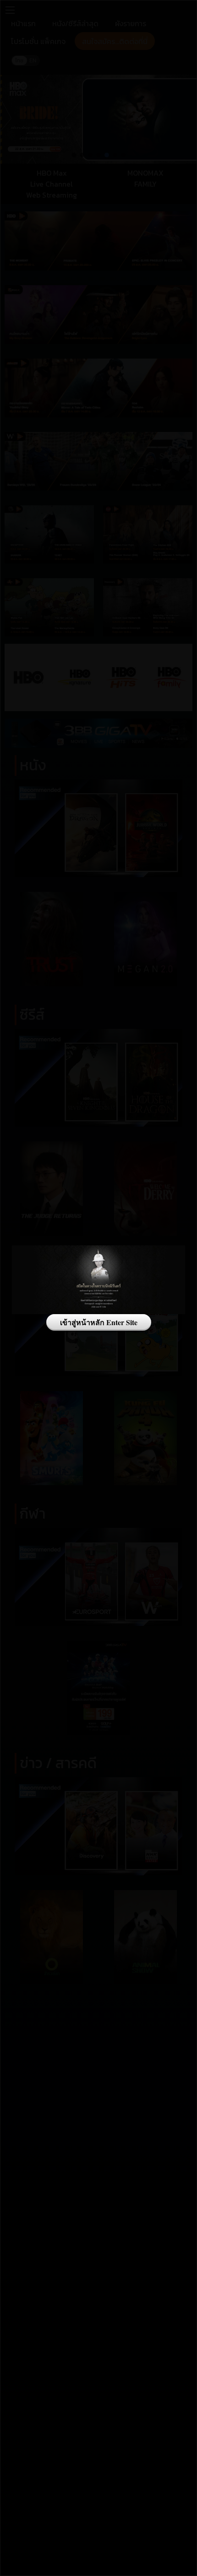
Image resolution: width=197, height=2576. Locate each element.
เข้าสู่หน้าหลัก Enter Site (99, 1322)
